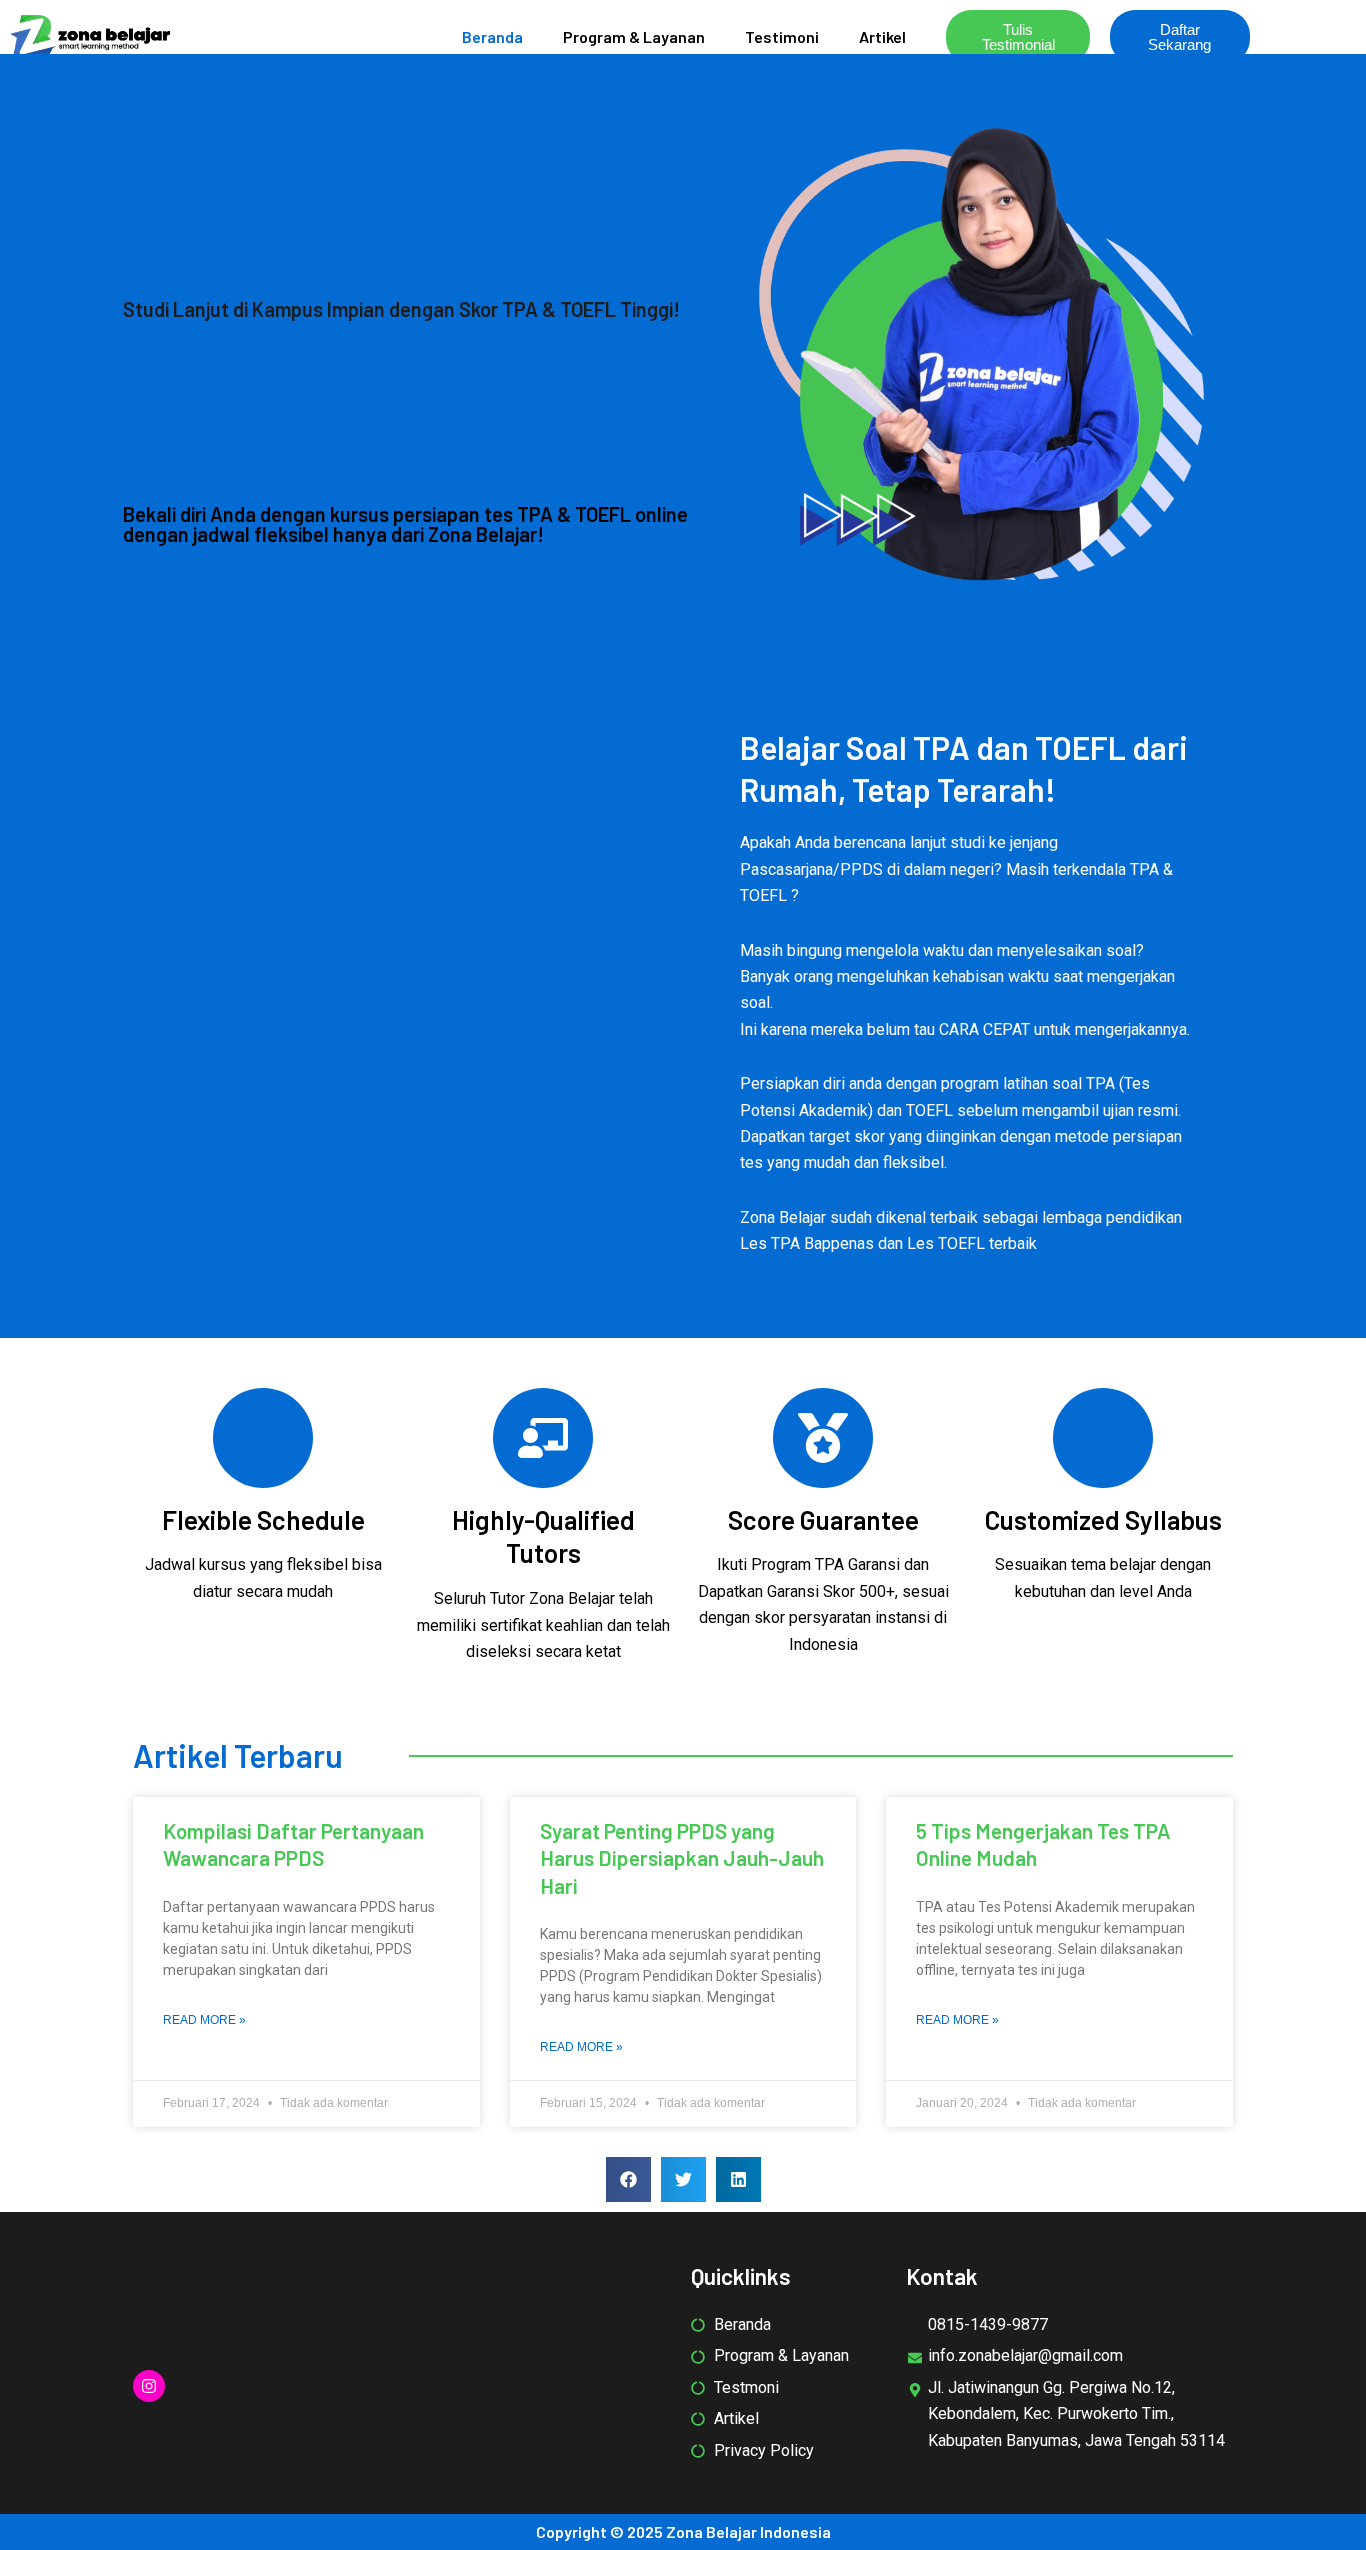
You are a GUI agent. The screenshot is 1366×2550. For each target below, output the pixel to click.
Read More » (204, 2020)
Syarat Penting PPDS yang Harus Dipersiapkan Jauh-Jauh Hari (682, 1858)
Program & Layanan (634, 36)
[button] (628, 2179)
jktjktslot (806, 1002)
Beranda (492, 36)
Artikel (882, 36)
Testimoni (782, 36)
